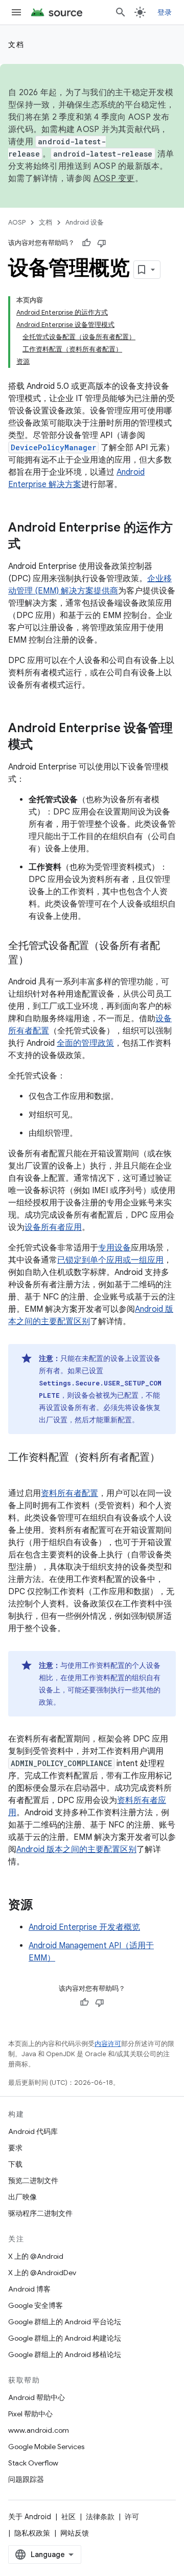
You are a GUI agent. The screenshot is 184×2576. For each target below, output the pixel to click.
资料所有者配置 (70, 1493)
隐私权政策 (32, 2533)
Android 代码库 (33, 2131)
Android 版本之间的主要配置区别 (76, 1850)
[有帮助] (86, 243)
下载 (15, 2164)
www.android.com (39, 2430)
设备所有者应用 (53, 1227)
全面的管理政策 (85, 1043)
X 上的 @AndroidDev (42, 2273)
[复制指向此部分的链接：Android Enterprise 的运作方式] (31, 545)
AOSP (17, 222)
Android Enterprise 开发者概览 (84, 1927)
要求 (15, 2148)
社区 (68, 2517)
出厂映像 (22, 2197)
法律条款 (100, 2517)
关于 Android (30, 2517)
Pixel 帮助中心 (30, 2414)
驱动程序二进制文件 (40, 2213)
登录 (165, 12)
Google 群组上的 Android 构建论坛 (65, 2338)
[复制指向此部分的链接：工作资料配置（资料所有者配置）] (18, 1472)
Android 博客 (29, 2289)
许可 (132, 2517)
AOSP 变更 (114, 179)
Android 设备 (85, 222)
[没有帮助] (102, 243)
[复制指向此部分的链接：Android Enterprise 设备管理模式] (43, 745)
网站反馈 (75, 2533)
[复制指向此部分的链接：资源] (43, 1906)
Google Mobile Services (46, 2447)
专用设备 (114, 1248)
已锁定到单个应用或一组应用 (110, 1260)
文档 (16, 45)
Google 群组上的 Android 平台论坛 (65, 2322)
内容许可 (108, 2044)
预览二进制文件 (33, 2181)
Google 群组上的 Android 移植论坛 (65, 2354)
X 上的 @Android (36, 2256)
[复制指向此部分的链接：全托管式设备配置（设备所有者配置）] (39, 961)
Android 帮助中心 (37, 2397)
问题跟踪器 (26, 2479)
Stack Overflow (33, 2463)
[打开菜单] (16, 12)
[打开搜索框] (121, 12)
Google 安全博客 (36, 2305)
